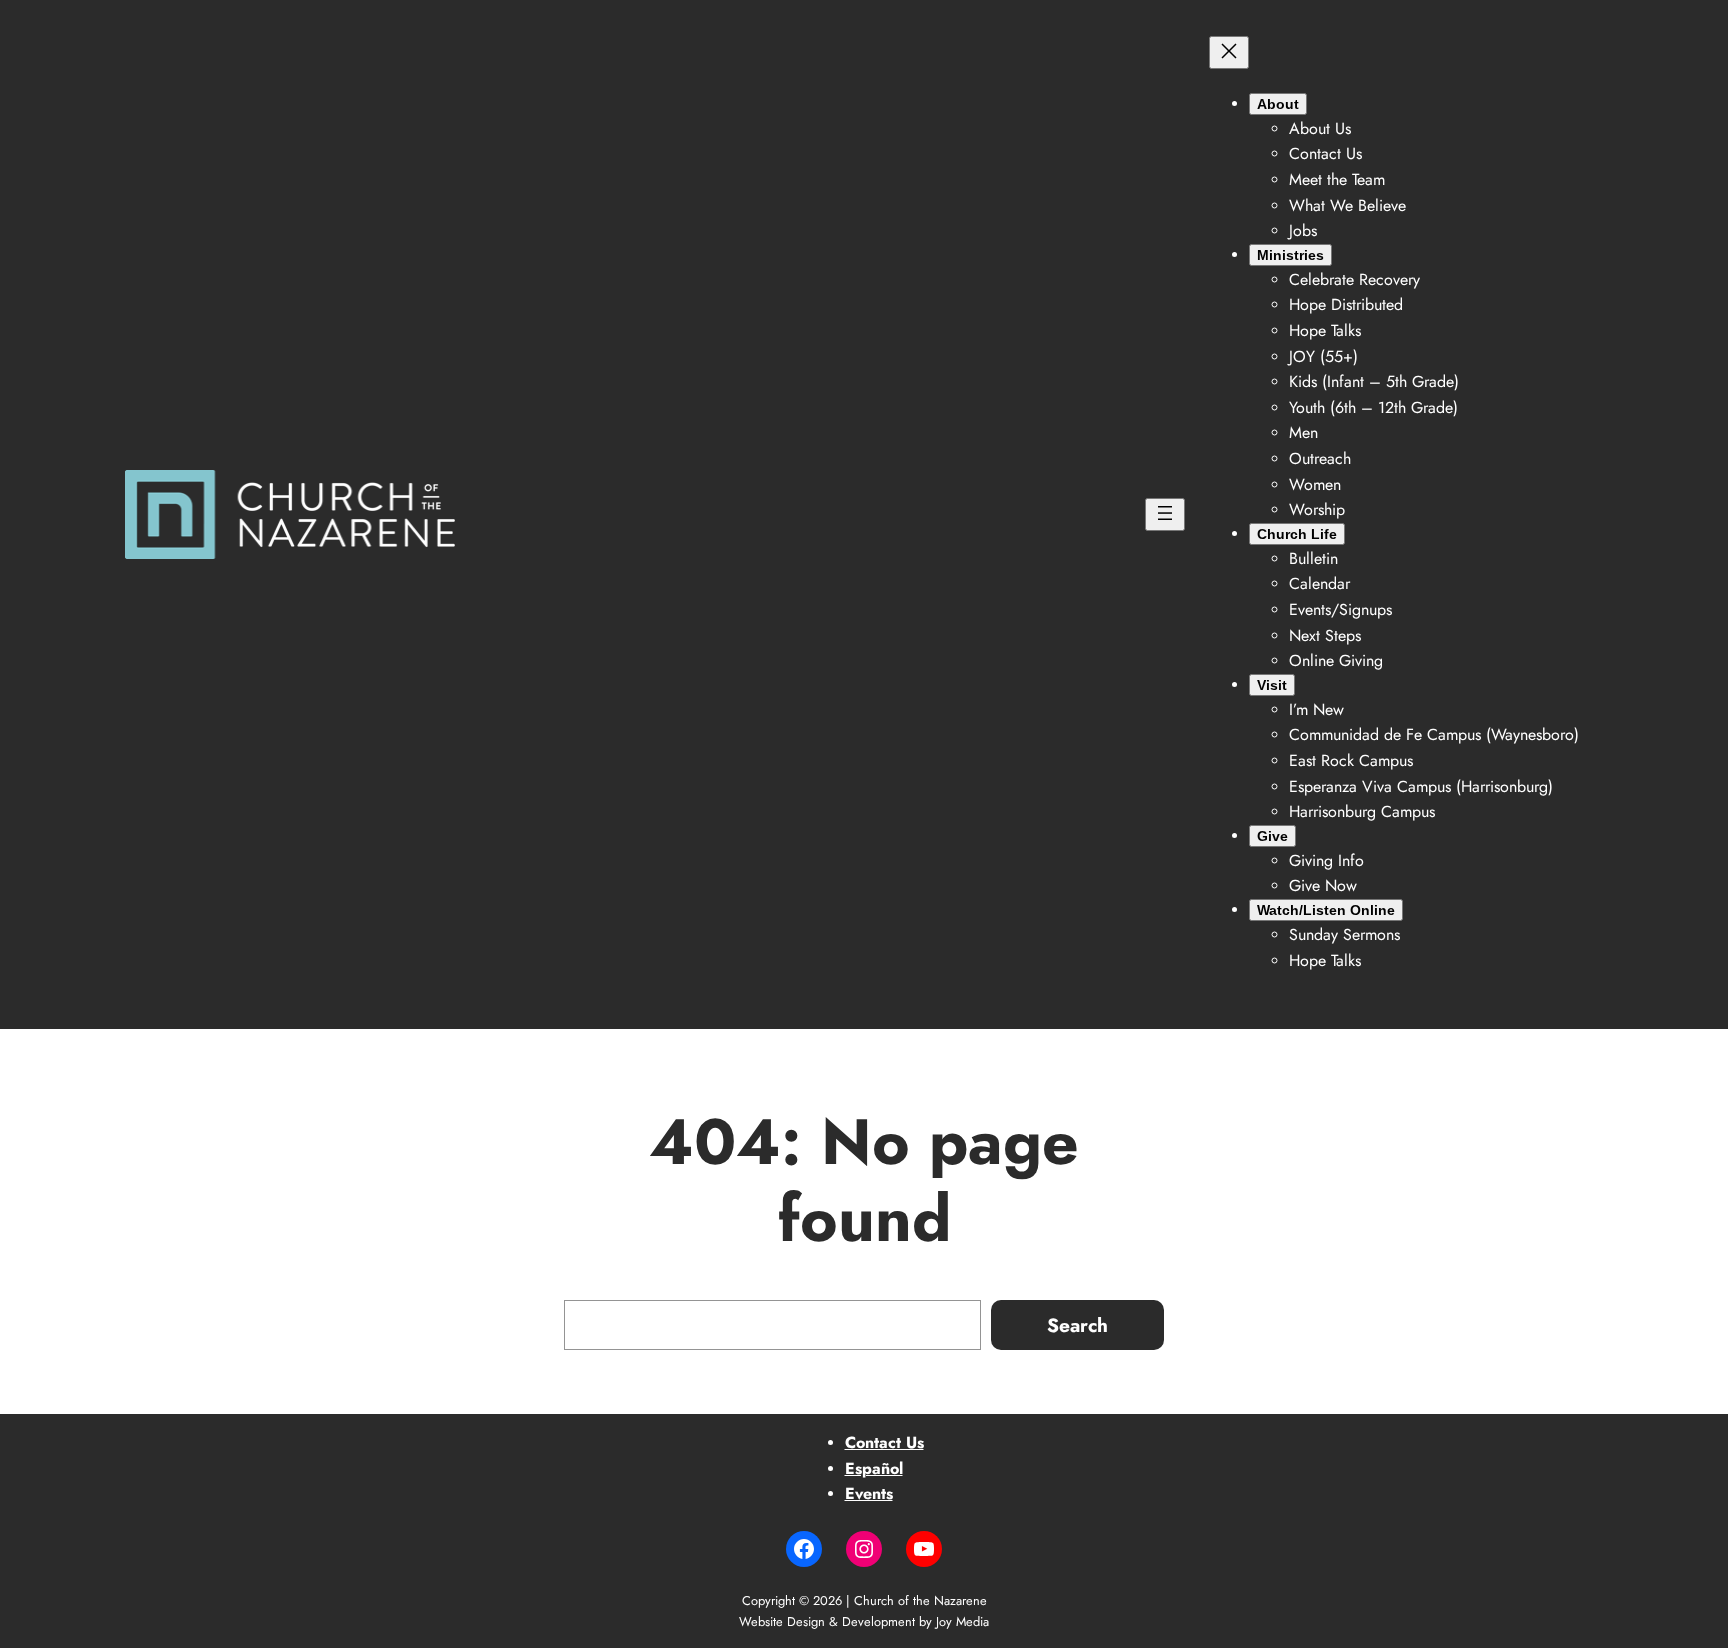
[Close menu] (1229, 52)
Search (1077, 1325)
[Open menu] (1165, 514)
